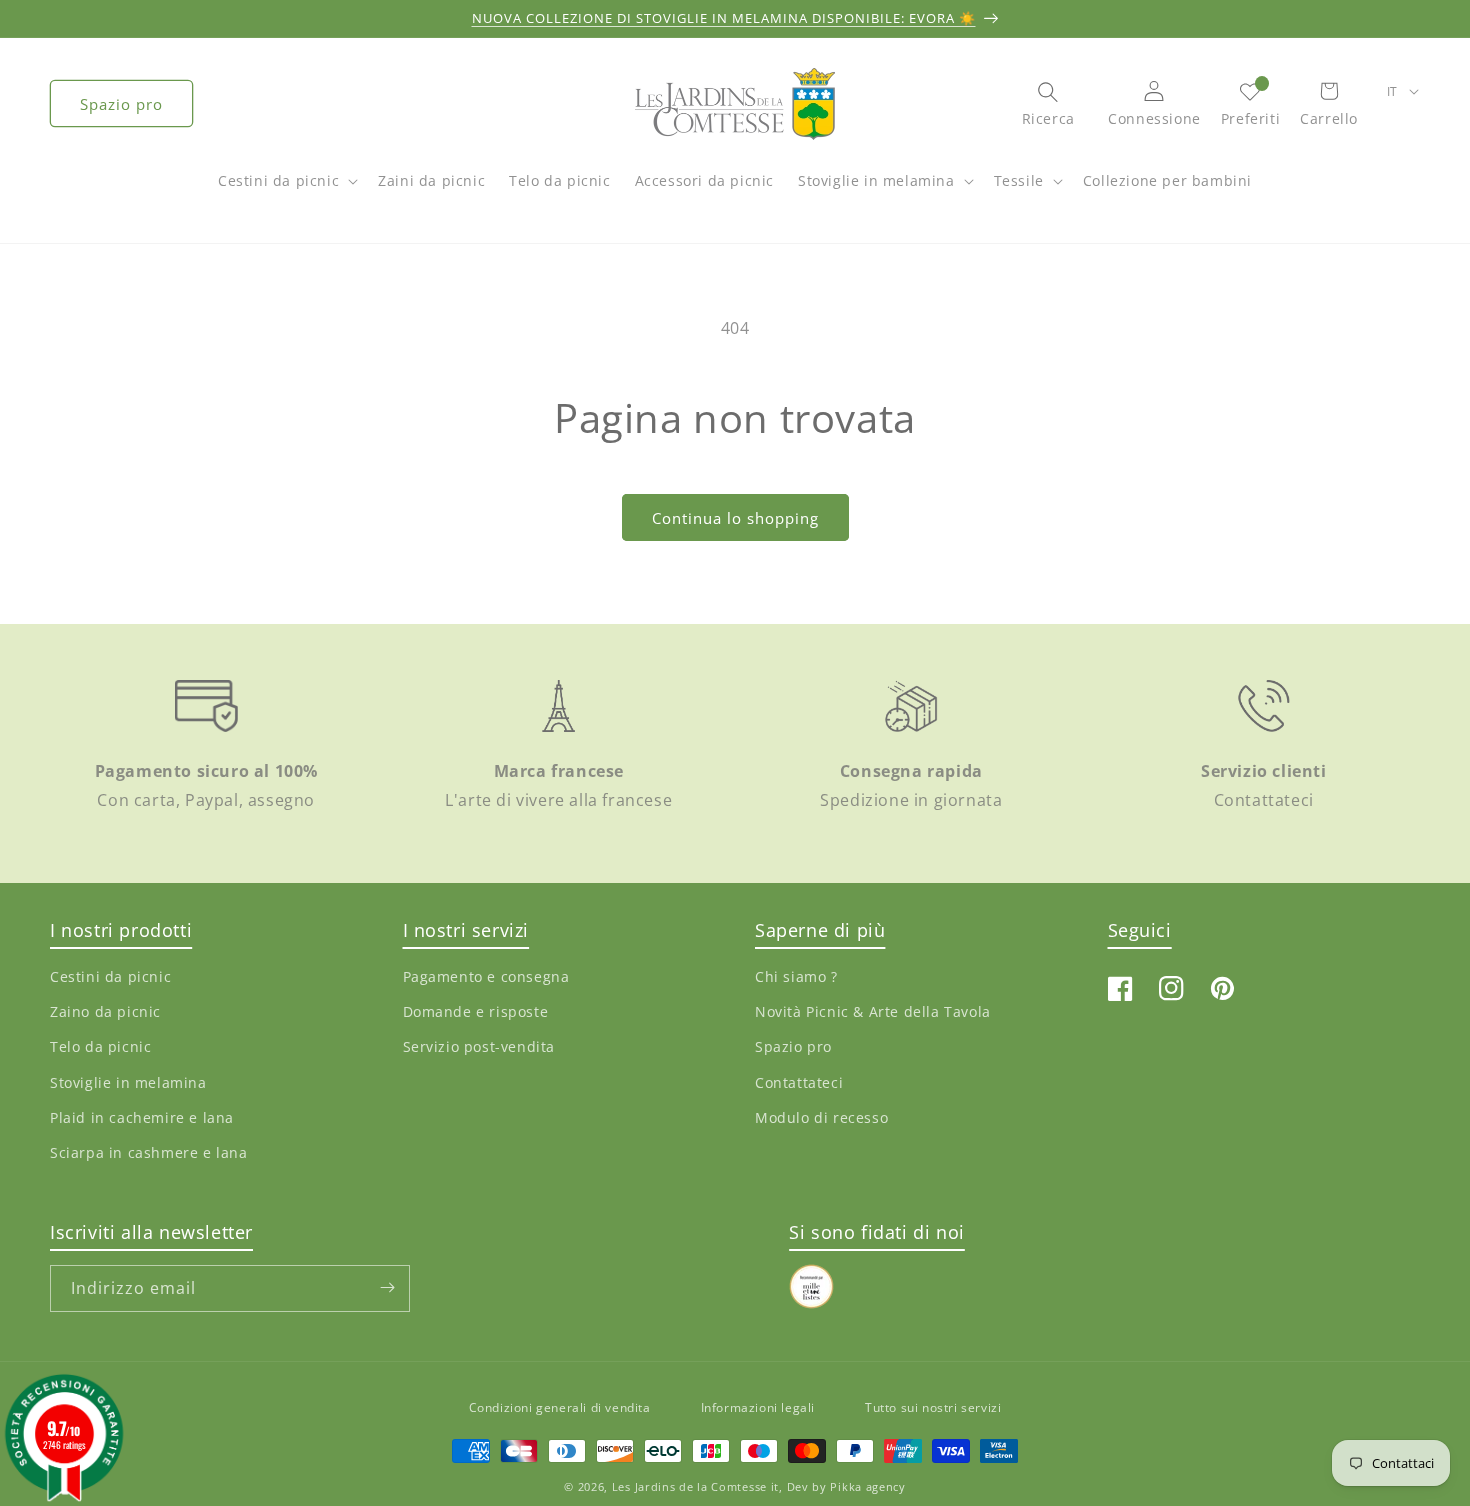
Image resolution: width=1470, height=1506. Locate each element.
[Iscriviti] (387, 1287)
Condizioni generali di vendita (560, 1407)
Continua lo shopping (735, 518)
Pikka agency (867, 1487)
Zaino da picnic (105, 1012)
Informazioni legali (758, 1407)
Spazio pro (121, 104)
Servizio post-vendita (479, 1047)
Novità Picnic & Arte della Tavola (873, 1012)
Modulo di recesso (821, 1117)
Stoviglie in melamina (876, 180)
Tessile (1019, 180)
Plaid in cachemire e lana (142, 1117)
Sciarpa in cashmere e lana (149, 1152)
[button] (286, 191)
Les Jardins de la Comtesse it (695, 1487)
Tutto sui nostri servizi (933, 1407)
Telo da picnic (100, 1047)
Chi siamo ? (796, 977)
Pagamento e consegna (486, 977)
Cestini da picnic (278, 180)
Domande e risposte (476, 1012)
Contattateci (799, 1082)
